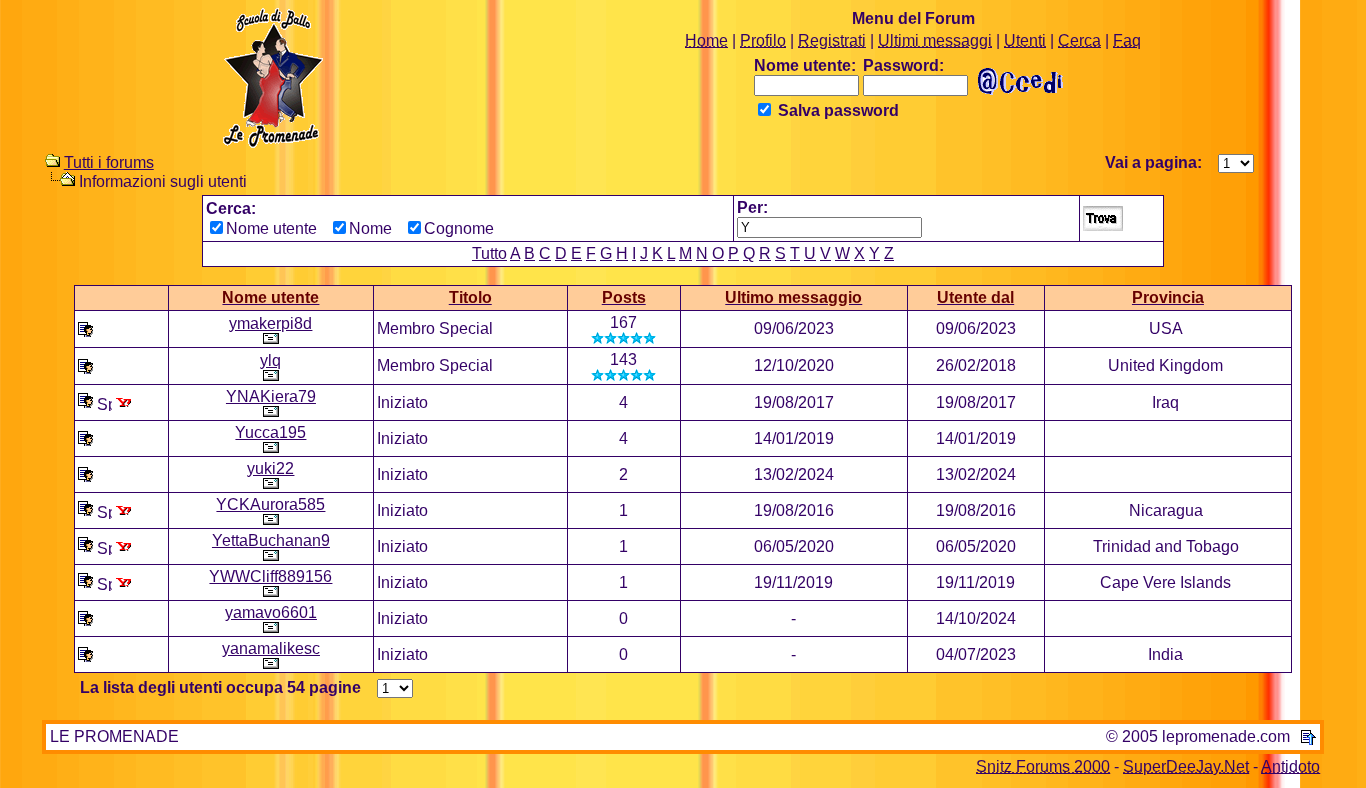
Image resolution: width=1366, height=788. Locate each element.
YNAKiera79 (271, 396)
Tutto (489, 253)
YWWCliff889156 (270, 576)
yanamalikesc (271, 648)
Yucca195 (270, 432)
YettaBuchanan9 (271, 540)
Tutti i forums (109, 162)
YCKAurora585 (270, 504)
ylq (270, 360)
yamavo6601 (271, 612)
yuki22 (270, 468)
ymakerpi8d (270, 323)
